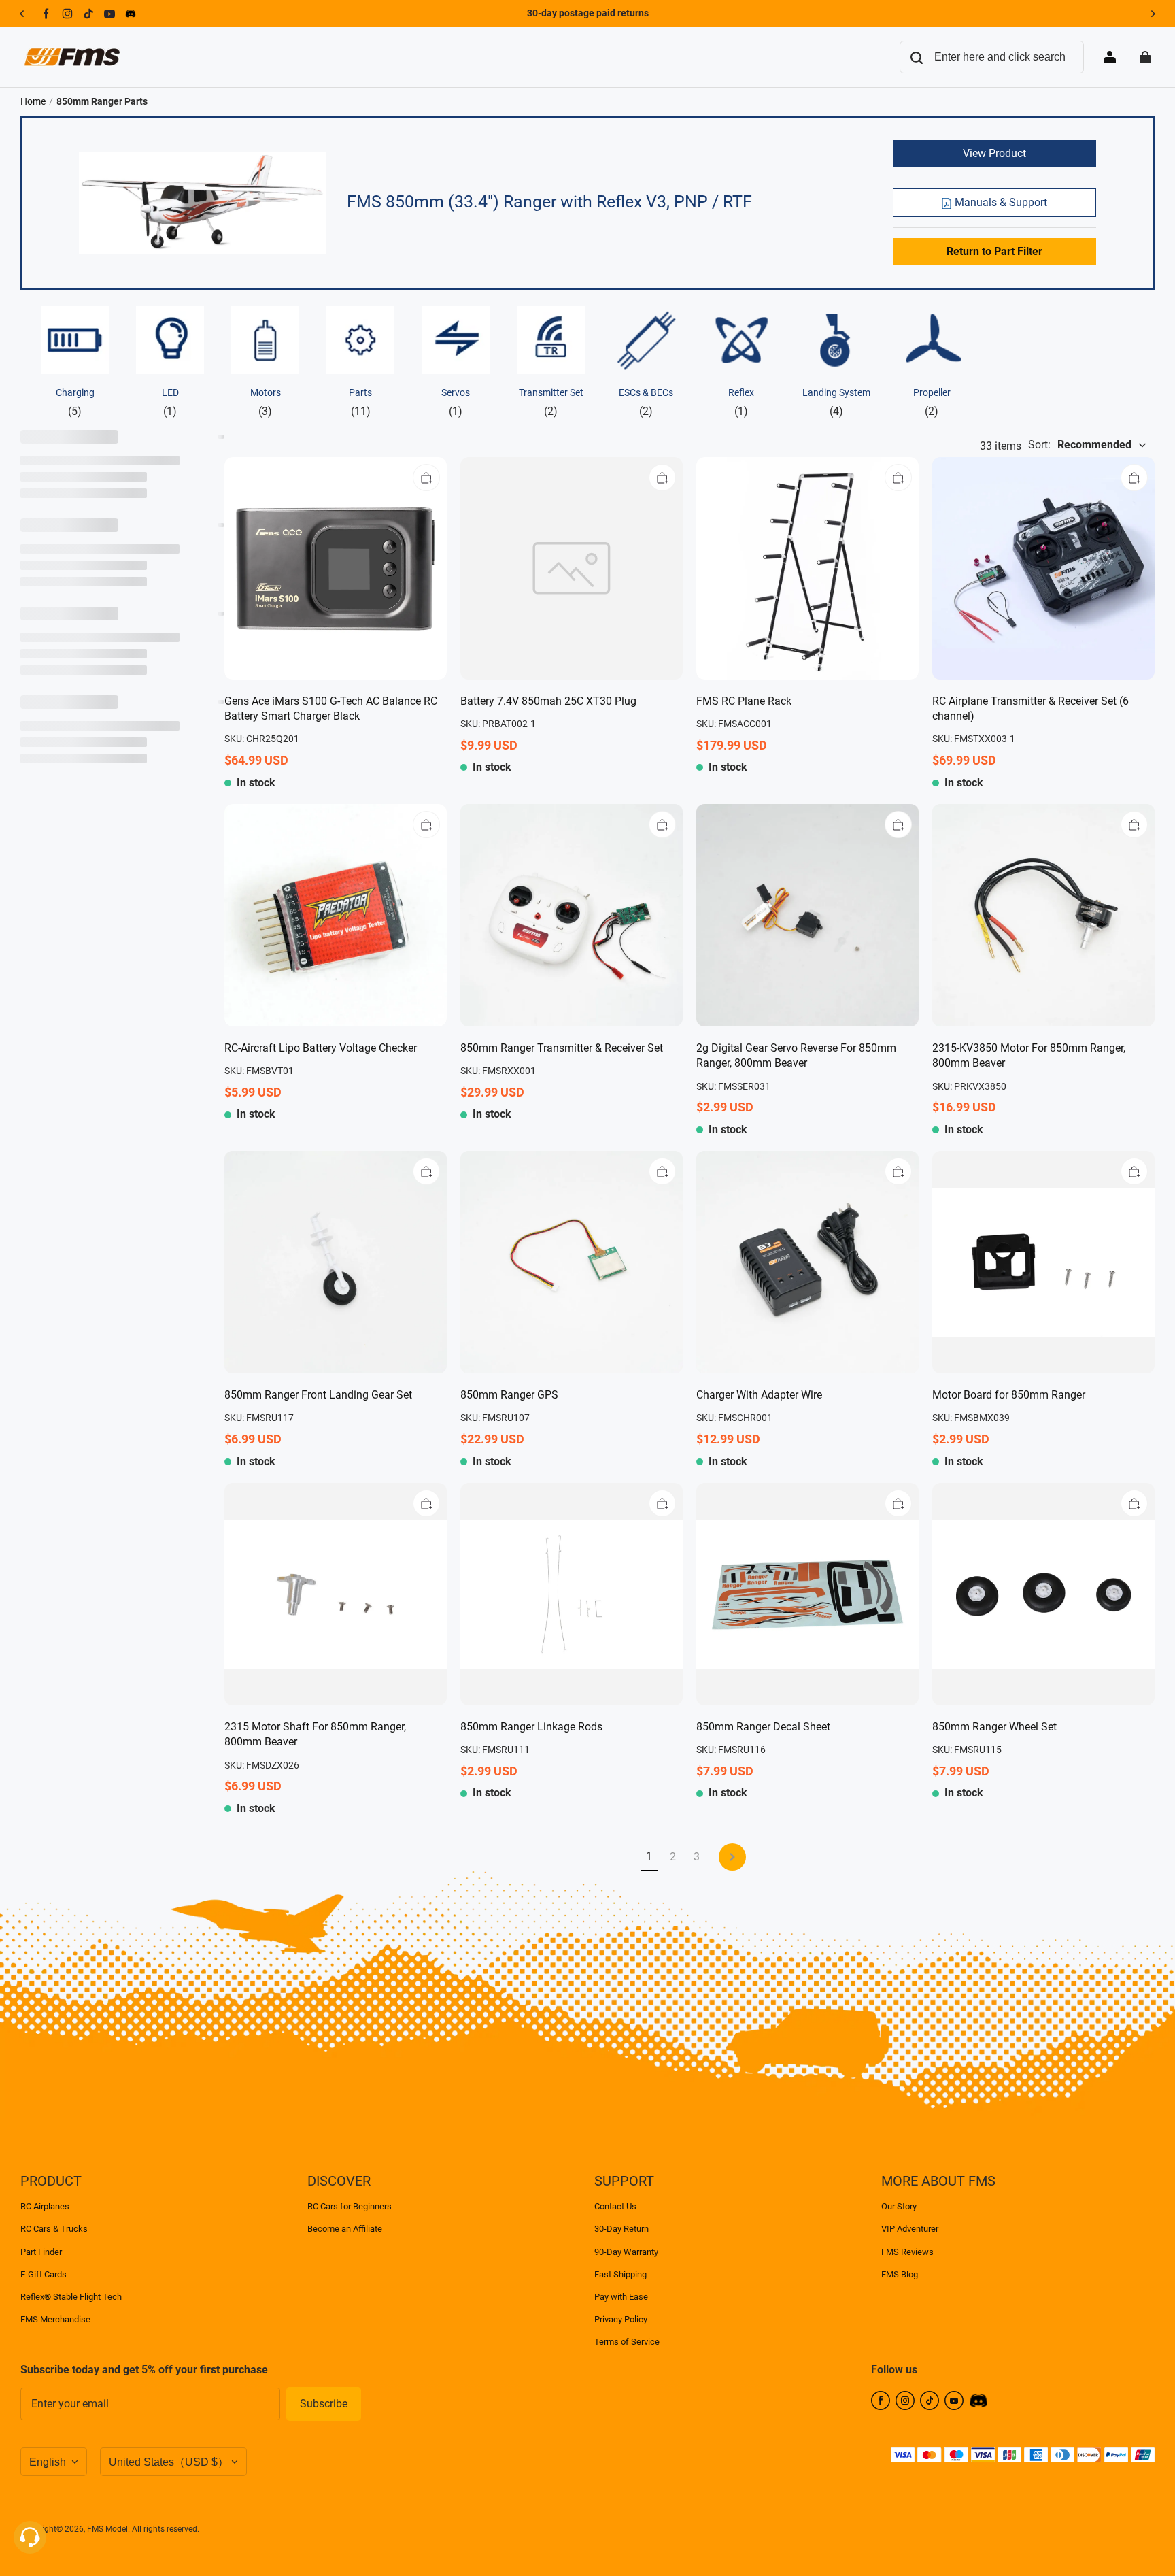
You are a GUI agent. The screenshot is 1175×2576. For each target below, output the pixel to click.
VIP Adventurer (910, 2229)
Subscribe (324, 2404)
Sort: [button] (1080, 445)
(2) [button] (551, 402)
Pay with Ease (621, 2297)
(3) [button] (266, 402)
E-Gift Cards (44, 2274)
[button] (426, 478)
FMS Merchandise (55, 2319)
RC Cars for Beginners (350, 2206)
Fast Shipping (620, 2274)
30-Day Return (621, 2229)
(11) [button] (360, 402)
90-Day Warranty (626, 2252)
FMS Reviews (907, 2252)
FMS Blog (900, 2274)
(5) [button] (75, 402)
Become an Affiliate (345, 2229)
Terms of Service (627, 2342)
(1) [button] (170, 402)
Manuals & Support (1000, 202)
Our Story (899, 2206)
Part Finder (41, 2252)
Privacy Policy (621, 2319)
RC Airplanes (45, 2206)
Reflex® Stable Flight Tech (71, 2297)
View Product (994, 153)
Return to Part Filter (994, 251)
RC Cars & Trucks (54, 2229)
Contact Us (615, 2206)
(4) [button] (836, 402)
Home (33, 101)
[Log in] (1110, 57)
